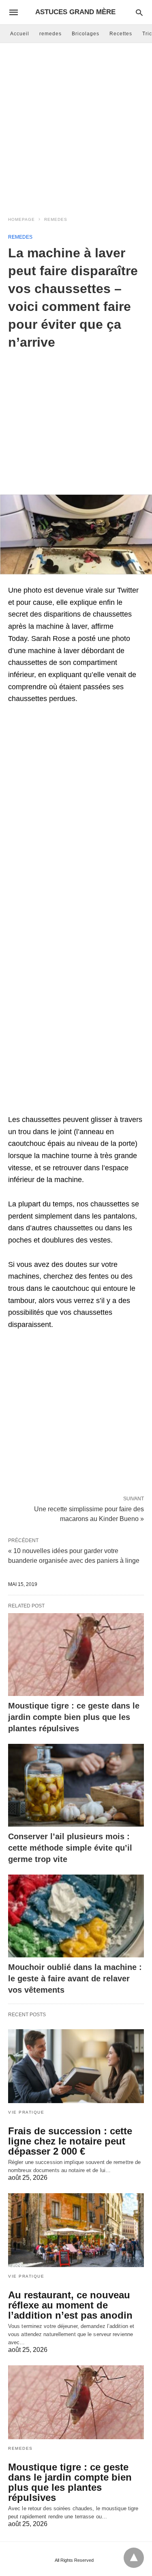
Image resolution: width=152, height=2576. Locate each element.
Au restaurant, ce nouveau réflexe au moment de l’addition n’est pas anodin (70, 2305)
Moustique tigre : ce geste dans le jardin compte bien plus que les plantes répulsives (74, 1717)
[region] (76, 416)
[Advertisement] (76, 127)
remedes (50, 34)
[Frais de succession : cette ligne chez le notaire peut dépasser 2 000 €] (76, 2066)
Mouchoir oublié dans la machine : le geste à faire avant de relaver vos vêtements (75, 1978)
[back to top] (134, 2558)
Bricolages (86, 34)
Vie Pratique (26, 2112)
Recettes (121, 34)
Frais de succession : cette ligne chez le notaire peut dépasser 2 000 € (70, 2141)
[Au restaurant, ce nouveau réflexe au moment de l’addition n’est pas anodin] (76, 2230)
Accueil (20, 34)
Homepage (21, 219)
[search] (139, 12)
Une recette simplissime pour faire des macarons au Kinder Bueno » (89, 1513)
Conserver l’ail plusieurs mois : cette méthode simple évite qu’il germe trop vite (70, 1848)
